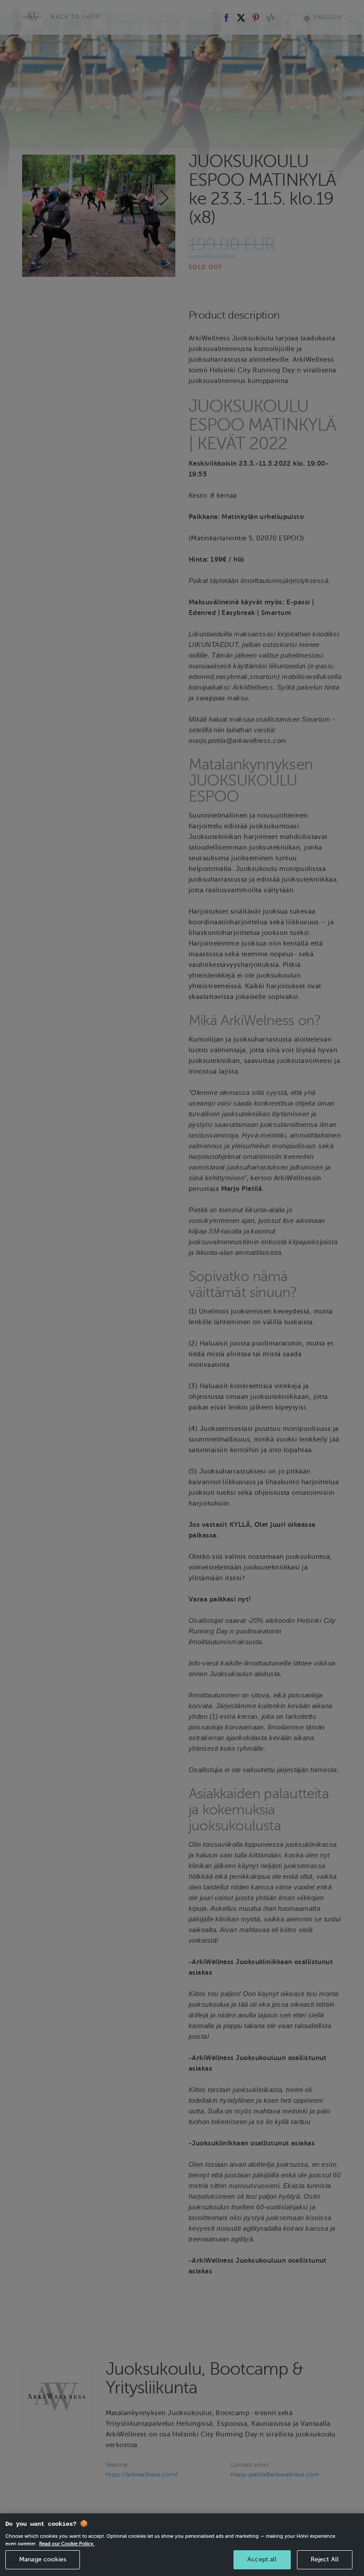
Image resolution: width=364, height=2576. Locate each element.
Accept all (262, 2559)
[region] (182, 2545)
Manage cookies (43, 2559)
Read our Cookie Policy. (67, 2544)
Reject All (325, 2559)
